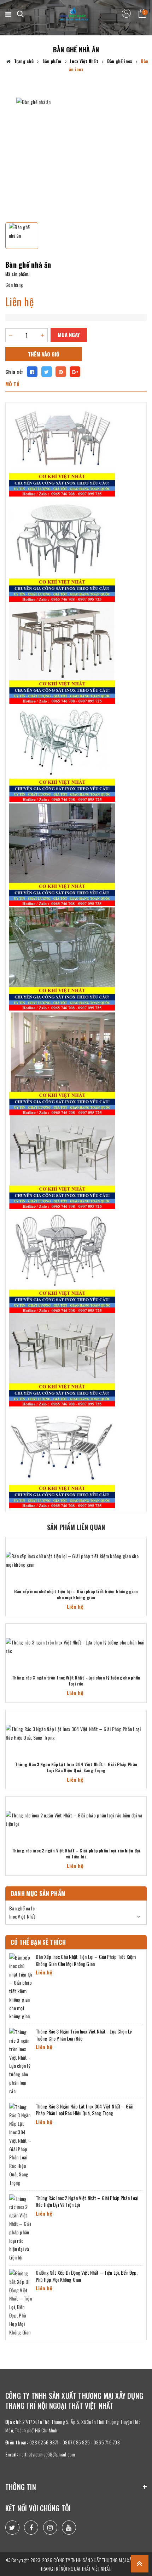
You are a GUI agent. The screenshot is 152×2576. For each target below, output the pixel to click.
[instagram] (50, 2528)
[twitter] (12, 2528)
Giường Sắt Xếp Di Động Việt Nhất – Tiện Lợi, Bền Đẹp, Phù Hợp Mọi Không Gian (87, 2276)
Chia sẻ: (14, 372)
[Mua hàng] (144, 1560)
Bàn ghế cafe (22, 1908)
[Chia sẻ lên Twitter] (47, 372)
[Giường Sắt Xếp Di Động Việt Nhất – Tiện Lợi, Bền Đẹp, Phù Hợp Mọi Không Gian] (21, 2302)
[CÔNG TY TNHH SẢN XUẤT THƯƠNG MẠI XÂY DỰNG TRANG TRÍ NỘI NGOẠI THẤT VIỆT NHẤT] (74, 14)
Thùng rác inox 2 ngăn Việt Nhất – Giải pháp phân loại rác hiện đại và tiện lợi (76, 1854)
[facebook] (31, 2528)
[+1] (75, 372)
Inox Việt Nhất (22, 1916)
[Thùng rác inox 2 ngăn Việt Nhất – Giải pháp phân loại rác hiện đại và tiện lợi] (76, 1820)
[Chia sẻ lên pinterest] (61, 372)
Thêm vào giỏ (44, 354)
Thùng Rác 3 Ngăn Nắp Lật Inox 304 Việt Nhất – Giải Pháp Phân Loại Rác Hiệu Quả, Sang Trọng (76, 1767)
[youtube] (69, 2528)
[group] (76, 157)
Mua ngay (69, 335)
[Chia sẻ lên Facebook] (32, 372)
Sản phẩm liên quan (76, 1527)
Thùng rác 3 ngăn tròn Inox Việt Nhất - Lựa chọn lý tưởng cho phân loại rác (76, 1681)
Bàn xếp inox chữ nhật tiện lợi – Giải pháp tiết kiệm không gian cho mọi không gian (76, 1594)
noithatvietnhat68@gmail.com (47, 2454)
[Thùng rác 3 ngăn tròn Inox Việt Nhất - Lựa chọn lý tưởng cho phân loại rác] (76, 1647)
